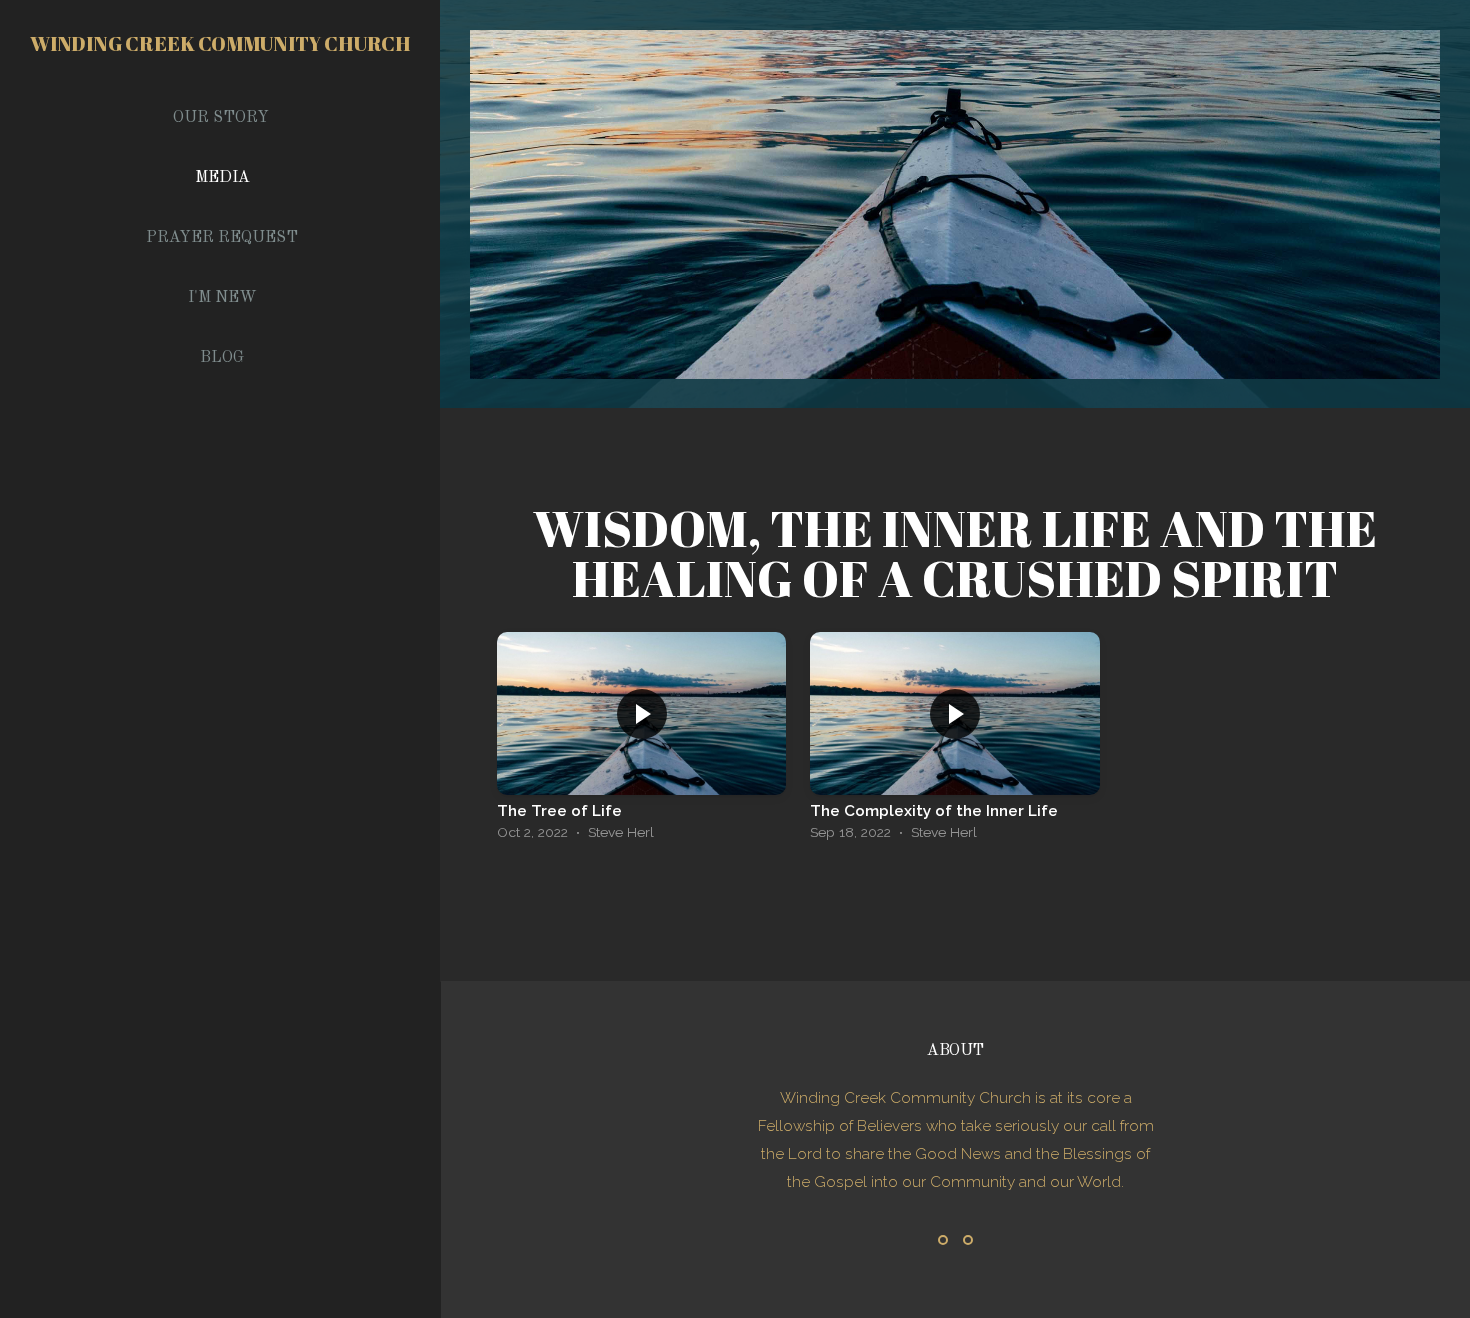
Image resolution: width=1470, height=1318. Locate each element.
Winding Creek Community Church (220, 43)
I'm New (222, 298)
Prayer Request (222, 238)
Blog (222, 358)
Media (222, 178)
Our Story (221, 118)
